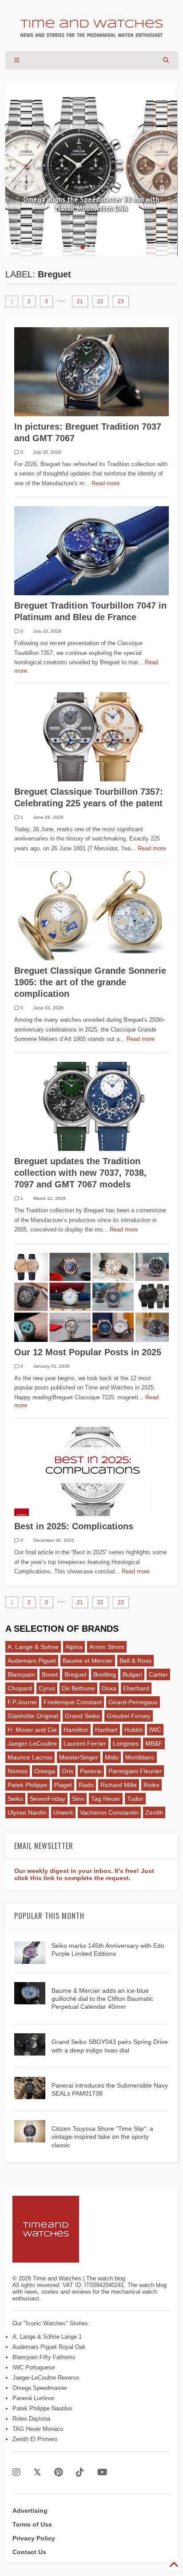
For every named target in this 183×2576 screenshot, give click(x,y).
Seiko (15, 1799)
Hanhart (106, 1730)
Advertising (30, 2511)
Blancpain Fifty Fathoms (44, 2357)
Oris (68, 1771)
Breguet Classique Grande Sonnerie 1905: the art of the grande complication (90, 982)
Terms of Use (32, 2524)
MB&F (154, 1743)
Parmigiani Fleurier (135, 1771)
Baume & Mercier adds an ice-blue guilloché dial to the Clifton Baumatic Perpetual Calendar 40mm (102, 1999)
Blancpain (21, 1674)
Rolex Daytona (31, 2419)
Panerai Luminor (33, 2398)
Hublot (133, 1730)
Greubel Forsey (129, 1716)
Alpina (74, 1647)
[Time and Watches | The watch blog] (91, 33)
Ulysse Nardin (27, 1812)
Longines (126, 1743)
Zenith (154, 1812)
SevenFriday (48, 1799)
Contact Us (29, 2552)
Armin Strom (107, 1647)
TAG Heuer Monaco (38, 2429)
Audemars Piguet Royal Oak (49, 2347)
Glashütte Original (33, 1716)
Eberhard (136, 1688)
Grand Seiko (82, 1716)
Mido (112, 1757)
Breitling (105, 1674)
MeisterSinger (79, 1757)
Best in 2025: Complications (74, 1526)
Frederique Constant (73, 1702)
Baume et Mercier (88, 1661)
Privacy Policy (34, 2538)
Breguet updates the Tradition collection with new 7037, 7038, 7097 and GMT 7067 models (80, 1173)
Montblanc (140, 1757)
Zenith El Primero (35, 2439)
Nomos (18, 1771)
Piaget (63, 1785)
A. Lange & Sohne (33, 1647)
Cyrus (47, 1688)
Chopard (20, 1688)
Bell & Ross (135, 1661)
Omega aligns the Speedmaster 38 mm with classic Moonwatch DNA (91, 204)
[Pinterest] (58, 2472)
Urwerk (63, 1812)
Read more (105, 483)
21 (80, 301)
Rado (86, 1785)
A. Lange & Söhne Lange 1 (47, 2337)
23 (121, 301)
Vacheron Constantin (109, 1812)
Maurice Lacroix (30, 1757)
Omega (45, 1771)
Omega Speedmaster (40, 2388)
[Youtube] (102, 2472)
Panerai (91, 1771)
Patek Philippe (28, 1785)
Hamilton (76, 1730)
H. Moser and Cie (32, 1730)
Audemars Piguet (32, 1661)
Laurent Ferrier (85, 1743)
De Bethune (78, 1688)
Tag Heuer (106, 1799)
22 (100, 301)
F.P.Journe (22, 1702)
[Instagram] (16, 2472)
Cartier (158, 1674)
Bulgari (132, 1674)
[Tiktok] (80, 2472)
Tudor (135, 1799)
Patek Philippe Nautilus (42, 2408)
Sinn (78, 1799)
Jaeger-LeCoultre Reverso (46, 2378)
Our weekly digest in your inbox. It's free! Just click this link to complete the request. (84, 1874)
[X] (37, 2472)
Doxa (109, 1688)
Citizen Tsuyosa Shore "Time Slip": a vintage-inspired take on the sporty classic (102, 2137)
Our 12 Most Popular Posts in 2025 (88, 1352)
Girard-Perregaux (133, 1702)
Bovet (50, 1674)
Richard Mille (119, 1785)
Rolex (151, 1785)
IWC (155, 1730)
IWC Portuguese (34, 2367)
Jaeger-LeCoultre (32, 1743)
